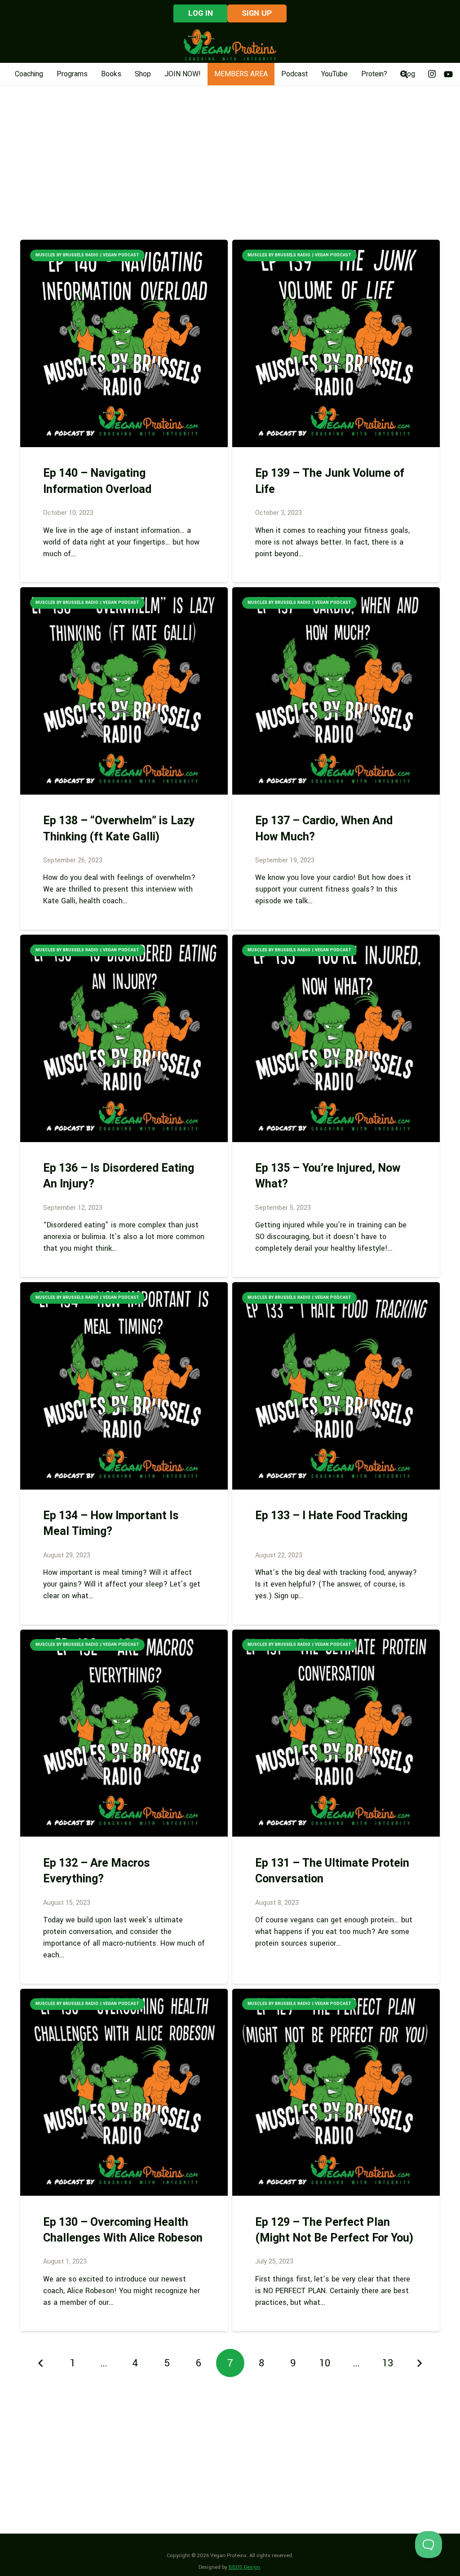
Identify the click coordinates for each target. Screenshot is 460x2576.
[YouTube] (448, 74)
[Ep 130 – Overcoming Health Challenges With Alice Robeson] (124, 2092)
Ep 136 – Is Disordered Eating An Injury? (119, 1176)
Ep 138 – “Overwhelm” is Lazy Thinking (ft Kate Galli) (119, 829)
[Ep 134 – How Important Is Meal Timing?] (124, 1386)
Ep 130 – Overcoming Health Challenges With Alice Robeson (123, 2230)
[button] (404, 74)
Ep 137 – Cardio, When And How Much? (324, 829)
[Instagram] (432, 74)
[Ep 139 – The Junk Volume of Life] (336, 343)
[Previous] (41, 2363)
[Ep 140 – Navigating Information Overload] (124, 343)
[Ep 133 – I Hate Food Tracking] (336, 1386)
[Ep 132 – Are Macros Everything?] (124, 1733)
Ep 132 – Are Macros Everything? (97, 1871)
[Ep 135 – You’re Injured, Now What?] (336, 1038)
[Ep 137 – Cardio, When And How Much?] (336, 691)
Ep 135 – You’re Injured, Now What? (328, 1176)
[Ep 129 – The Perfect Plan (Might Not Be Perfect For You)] (336, 2092)
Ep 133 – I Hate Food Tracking (331, 1516)
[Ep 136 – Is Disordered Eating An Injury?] (124, 1038)
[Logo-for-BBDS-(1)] (230, 45)
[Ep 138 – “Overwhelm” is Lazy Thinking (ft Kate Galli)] (124, 691)
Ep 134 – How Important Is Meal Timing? (111, 1524)
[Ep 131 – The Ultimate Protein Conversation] (336, 1733)
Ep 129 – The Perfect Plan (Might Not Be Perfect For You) (334, 2230)
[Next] (419, 2363)
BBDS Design (244, 2567)
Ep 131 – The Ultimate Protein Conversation (332, 1871)
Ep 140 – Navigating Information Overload (97, 481)
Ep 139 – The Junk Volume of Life (330, 481)
